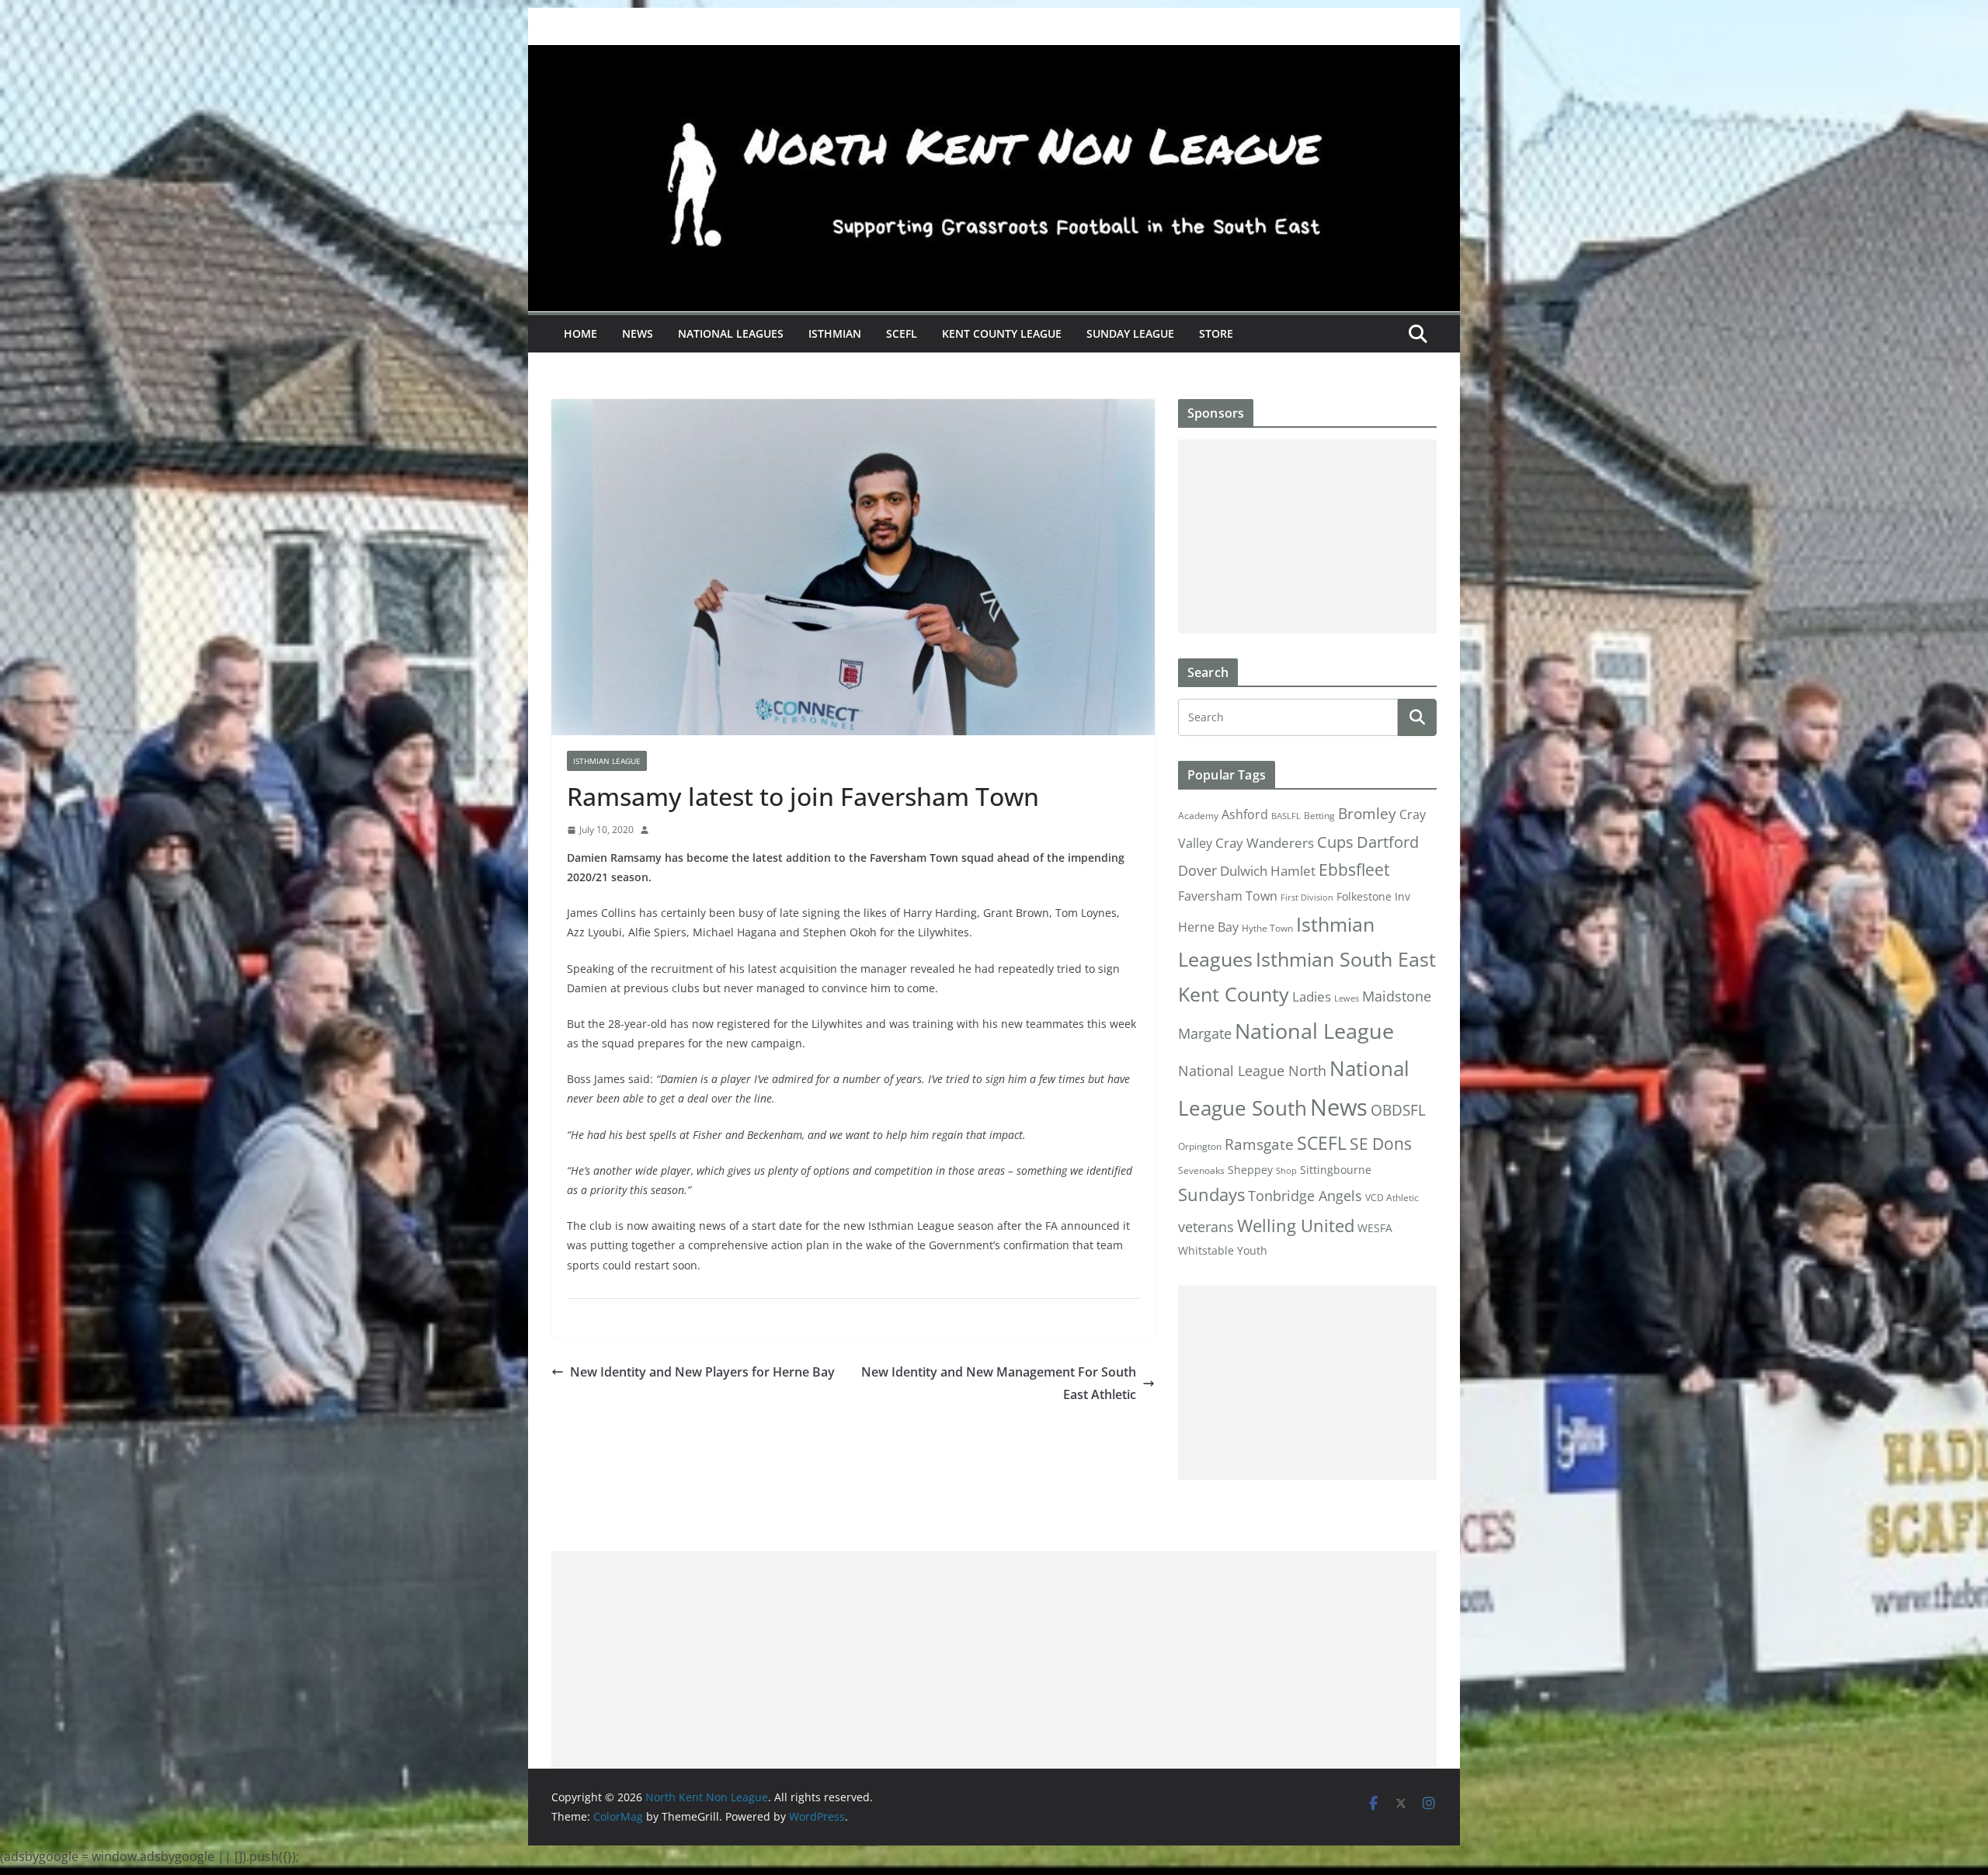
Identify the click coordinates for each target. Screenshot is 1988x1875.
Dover (1197, 870)
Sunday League (1130, 333)
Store (1216, 333)
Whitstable (1206, 1251)
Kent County (1234, 994)
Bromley (1367, 814)
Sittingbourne (1336, 1170)
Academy (1198, 816)
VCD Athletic (1392, 1198)
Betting (1319, 816)
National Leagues (731, 333)
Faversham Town (1228, 896)
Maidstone (1397, 996)
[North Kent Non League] (994, 56)
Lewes (1347, 998)
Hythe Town (1267, 928)
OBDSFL (1398, 1110)
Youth (1252, 1250)
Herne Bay (1208, 927)
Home (580, 333)
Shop (1286, 1171)
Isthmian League (607, 761)
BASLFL (1286, 816)
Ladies (1312, 996)
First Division (1307, 898)
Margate (1205, 1033)
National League (1314, 1031)
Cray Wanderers (1265, 843)
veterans (1206, 1226)
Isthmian (835, 333)
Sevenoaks (1201, 1170)
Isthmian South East (1346, 959)
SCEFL (902, 333)
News (638, 333)
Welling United (1296, 1226)
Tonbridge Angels (1305, 1195)
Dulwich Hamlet (1268, 871)
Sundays (1211, 1194)
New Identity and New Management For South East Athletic (999, 1383)
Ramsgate (1259, 1144)
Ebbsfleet (1354, 870)
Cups (1335, 842)
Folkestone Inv (1373, 897)
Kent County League (1002, 333)
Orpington (1200, 1146)
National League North (1252, 1071)
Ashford (1245, 814)
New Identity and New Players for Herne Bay (702, 1372)
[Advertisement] (1307, 536)
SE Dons (1381, 1143)
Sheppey (1250, 1170)
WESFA (1375, 1228)
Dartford (1388, 842)
